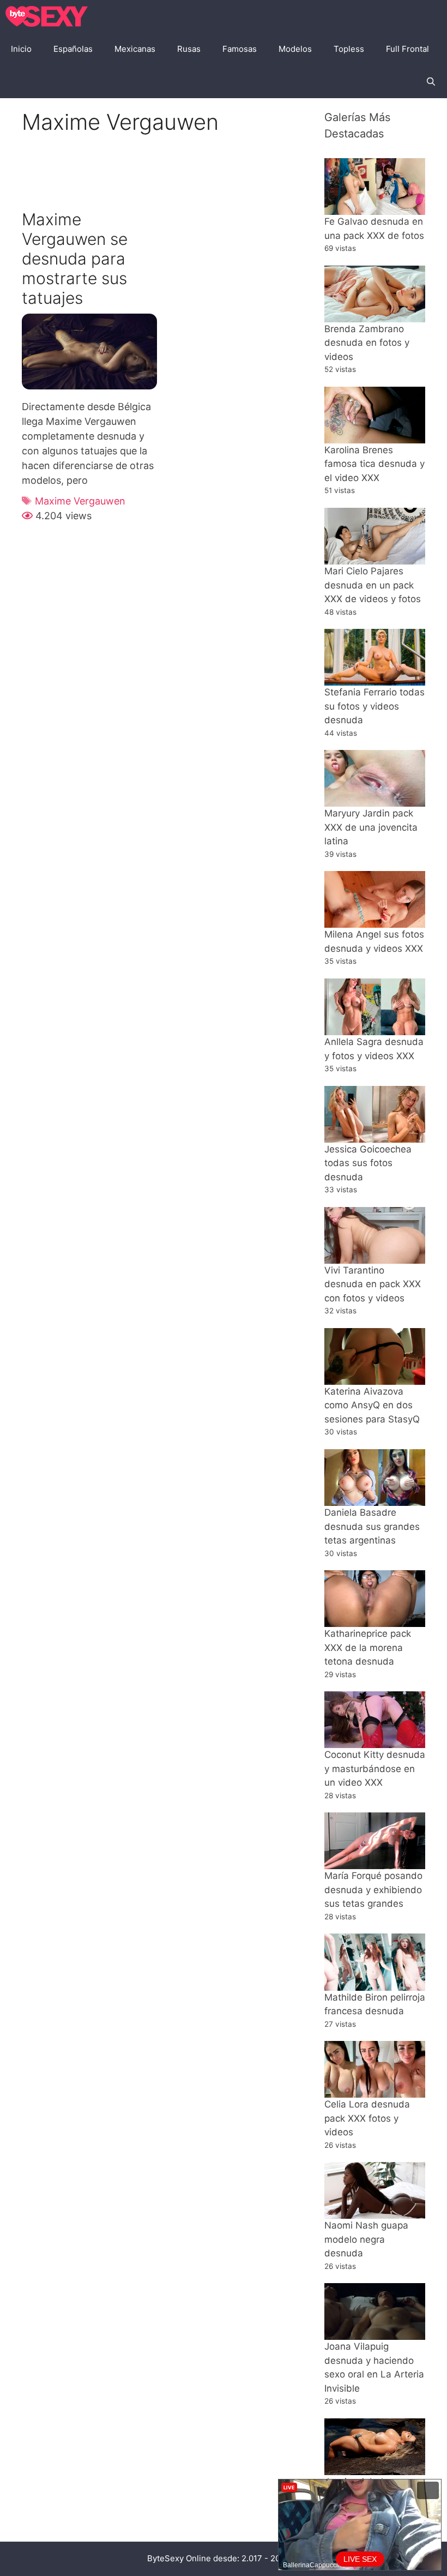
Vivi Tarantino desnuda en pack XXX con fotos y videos (373, 1284)
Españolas (73, 49)
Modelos (295, 49)
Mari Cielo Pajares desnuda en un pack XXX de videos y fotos (373, 585)
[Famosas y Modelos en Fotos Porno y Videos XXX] (49, 16)
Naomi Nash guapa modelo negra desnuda (366, 2239)
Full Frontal (407, 49)
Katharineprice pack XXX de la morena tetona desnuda (368, 1647)
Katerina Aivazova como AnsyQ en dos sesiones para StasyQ (372, 1405)
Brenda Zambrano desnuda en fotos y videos (367, 343)
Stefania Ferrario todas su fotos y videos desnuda (374, 706)
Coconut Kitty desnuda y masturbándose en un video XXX (375, 1769)
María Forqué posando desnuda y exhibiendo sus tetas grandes (373, 1890)
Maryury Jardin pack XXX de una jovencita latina (371, 827)
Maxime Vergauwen (80, 501)
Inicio (21, 49)
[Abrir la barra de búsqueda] (431, 82)
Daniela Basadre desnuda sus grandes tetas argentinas (372, 1526)
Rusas (189, 49)
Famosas (240, 49)
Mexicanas (135, 49)
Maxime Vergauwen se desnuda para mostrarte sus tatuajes (75, 259)
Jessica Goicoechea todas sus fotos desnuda (368, 1163)
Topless (349, 49)
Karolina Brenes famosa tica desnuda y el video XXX (374, 464)
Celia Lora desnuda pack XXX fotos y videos (367, 2118)
